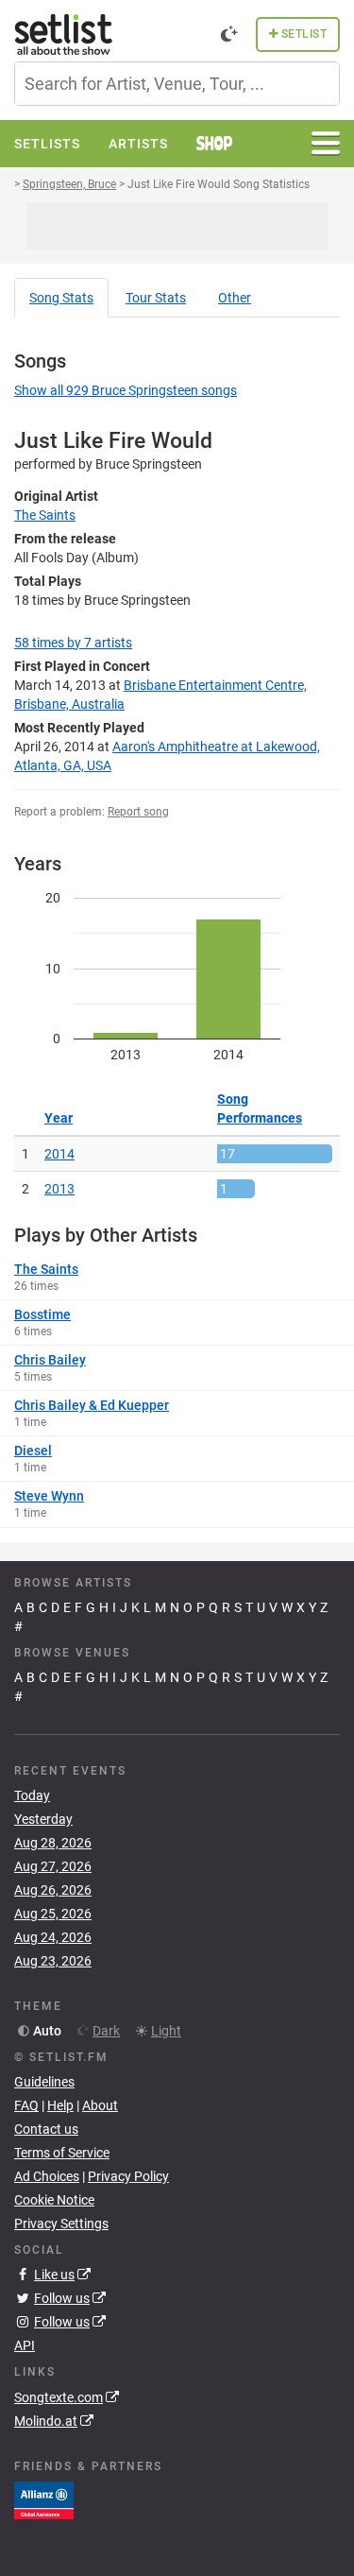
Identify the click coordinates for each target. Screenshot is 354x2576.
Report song (138, 812)
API (25, 2345)
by (73, 643)
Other (235, 298)
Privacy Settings (61, 2224)
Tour (156, 298)
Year (59, 1118)
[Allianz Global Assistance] (44, 2499)
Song (61, 298)
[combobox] (177, 84)
